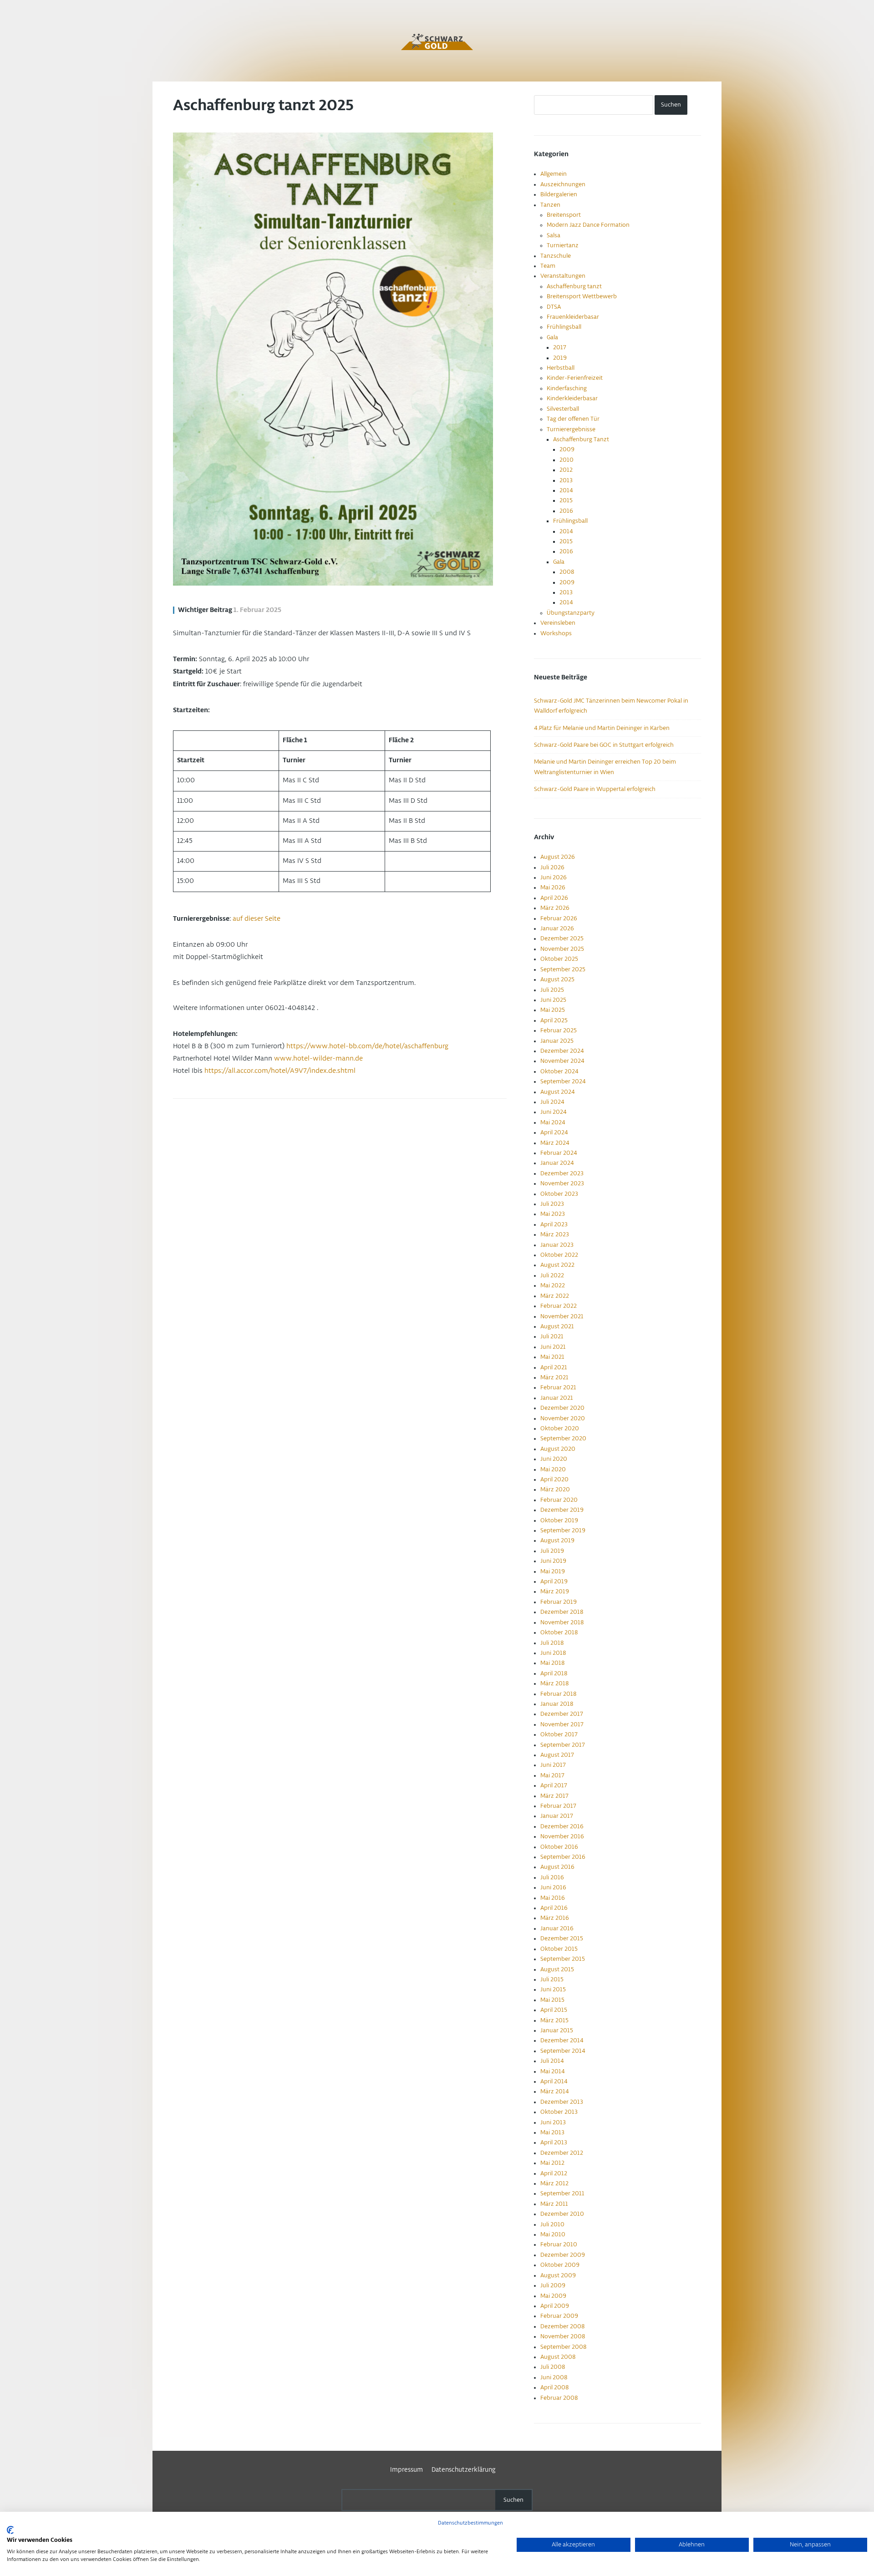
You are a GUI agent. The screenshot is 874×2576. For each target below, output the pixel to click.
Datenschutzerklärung (464, 2470)
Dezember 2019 (562, 1510)
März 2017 (554, 1796)
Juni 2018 (553, 1653)
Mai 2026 (553, 888)
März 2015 (554, 2020)
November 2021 (562, 1316)
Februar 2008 (559, 2398)
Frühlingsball (564, 327)
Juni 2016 (553, 1887)
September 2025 (563, 969)
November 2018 (562, 1622)
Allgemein (554, 174)
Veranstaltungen (563, 276)
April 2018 (554, 1673)
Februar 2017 (558, 1806)
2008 (567, 572)
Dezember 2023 (562, 1173)
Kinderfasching (567, 388)
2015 (566, 500)
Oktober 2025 (559, 959)
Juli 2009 (553, 2285)
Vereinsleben (558, 623)
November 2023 (562, 1183)
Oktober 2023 (559, 1194)
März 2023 (555, 1234)
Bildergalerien (559, 194)
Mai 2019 (553, 1571)
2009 (567, 449)
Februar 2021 (558, 1387)
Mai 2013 (552, 2132)
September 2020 (563, 1438)
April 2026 (554, 898)
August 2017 (557, 1755)
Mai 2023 (553, 1214)
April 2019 (554, 1581)
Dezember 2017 (562, 1714)
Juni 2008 (554, 2377)
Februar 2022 (559, 1306)
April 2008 (554, 2387)
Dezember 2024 (562, 1051)
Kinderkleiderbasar (572, 398)
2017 (560, 347)
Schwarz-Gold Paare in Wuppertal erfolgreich (595, 789)
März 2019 (555, 1592)
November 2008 (563, 2336)
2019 (560, 358)
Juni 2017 (553, 1765)
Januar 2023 (557, 1245)
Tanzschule (556, 256)
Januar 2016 (557, 1928)
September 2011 (562, 2193)
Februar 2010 (559, 2244)
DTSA (554, 307)
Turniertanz (563, 245)
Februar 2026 (559, 918)
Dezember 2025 (562, 939)
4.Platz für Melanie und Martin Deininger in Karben (602, 728)
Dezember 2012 (562, 2153)
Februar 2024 (559, 1153)
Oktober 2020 (560, 1428)
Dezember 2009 (563, 2255)
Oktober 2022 (559, 1255)
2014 (566, 490)
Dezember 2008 (562, 2326)
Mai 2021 (552, 1357)
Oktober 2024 (559, 1071)
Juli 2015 (552, 1979)
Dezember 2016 (562, 1826)
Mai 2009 (553, 2296)
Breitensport (564, 215)
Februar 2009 (559, 2316)
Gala (552, 337)
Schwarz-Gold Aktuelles (437, 42)
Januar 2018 (557, 1704)
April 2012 (554, 2173)
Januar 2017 (557, 1816)
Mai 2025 (553, 1010)
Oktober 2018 (559, 1632)
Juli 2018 (552, 1643)
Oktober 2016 (559, 1847)
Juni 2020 (554, 1459)
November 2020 (563, 1418)
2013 (566, 480)
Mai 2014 (553, 2071)
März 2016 (555, 1918)
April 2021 (554, 1367)
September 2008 (563, 2347)
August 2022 (557, 1265)
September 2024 (563, 1081)
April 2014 (554, 2081)
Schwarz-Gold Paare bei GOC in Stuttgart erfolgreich (604, 745)
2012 (566, 470)
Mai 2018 (552, 1663)
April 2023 (554, 1224)
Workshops (556, 633)
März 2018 (554, 1683)
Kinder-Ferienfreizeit (575, 378)
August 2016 (557, 1867)
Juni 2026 (554, 877)
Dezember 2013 (562, 2102)
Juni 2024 (554, 1112)
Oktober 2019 (559, 1520)
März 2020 (555, 1489)
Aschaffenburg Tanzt (581, 439)
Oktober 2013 (559, 2112)
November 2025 (562, 949)
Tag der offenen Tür (573, 419)
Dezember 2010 (562, 2214)
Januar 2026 (557, 928)
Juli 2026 (552, 867)
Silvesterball (563, 409)
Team (548, 266)
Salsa (554, 235)
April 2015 (554, 2010)
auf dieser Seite (257, 919)
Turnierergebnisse (571, 429)
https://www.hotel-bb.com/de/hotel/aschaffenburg (367, 1046)
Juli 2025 (552, 990)
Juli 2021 (552, 1336)
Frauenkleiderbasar (573, 317)
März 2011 (554, 2204)
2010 (567, 460)
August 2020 (558, 1449)
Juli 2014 (552, 2061)
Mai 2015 (552, 2000)
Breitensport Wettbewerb (582, 296)
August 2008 (558, 2357)
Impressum (407, 2470)
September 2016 (563, 1857)
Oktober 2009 (560, 2265)
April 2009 (555, 2306)
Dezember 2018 (562, 1612)
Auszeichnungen (563, 184)
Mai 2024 (553, 1122)
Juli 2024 (552, 1102)
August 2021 (557, 1326)
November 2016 (562, 1836)
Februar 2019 (559, 1602)
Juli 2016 (552, 1877)
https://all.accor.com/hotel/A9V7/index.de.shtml (280, 1071)
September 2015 (563, 1959)
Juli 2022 (552, 1275)
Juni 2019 (553, 1561)
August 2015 (557, 1969)
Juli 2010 (552, 2224)
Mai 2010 (553, 2234)
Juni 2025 (553, 1000)
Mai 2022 (553, 1285)
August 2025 (557, 979)
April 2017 (554, 1785)
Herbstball (561, 368)
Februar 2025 (559, 1030)
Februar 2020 (559, 1500)
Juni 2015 (553, 1989)
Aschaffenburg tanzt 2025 (263, 106)
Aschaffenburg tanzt (574, 286)
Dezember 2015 (562, 1938)
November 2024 (562, 1061)
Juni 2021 (553, 1347)
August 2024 (558, 1092)
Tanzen (550, 205)
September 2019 (563, 1530)
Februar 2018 (558, 1694)
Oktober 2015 (559, 1949)
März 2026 (555, 908)
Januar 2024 (557, 1163)
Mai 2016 (553, 1898)
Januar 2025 (557, 1041)
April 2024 (554, 1132)
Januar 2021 (557, 1398)
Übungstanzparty (571, 613)
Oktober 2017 (559, 1734)
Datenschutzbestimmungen (470, 2523)
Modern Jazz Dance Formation (588, 225)
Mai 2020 (553, 1469)
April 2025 (554, 1020)
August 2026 (558, 857)
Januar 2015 (557, 2030)
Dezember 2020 (562, 1408)
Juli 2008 (553, 2367)
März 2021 (554, 1377)
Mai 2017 (552, 1775)
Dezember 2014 (562, 2040)
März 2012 (554, 2183)
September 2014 (563, 2051)
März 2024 (555, 1143)
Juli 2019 (552, 1551)
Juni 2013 (553, 2122)
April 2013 (554, 2142)
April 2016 (554, 1908)
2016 (566, 511)
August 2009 (558, 2275)
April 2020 (554, 1479)
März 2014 (555, 2091)
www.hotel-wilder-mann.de (318, 1059)
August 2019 (557, 1540)
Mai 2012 (552, 2163)
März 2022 (555, 1296)
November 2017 (562, 1724)
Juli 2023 (552, 1204)
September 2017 (563, 1745)
